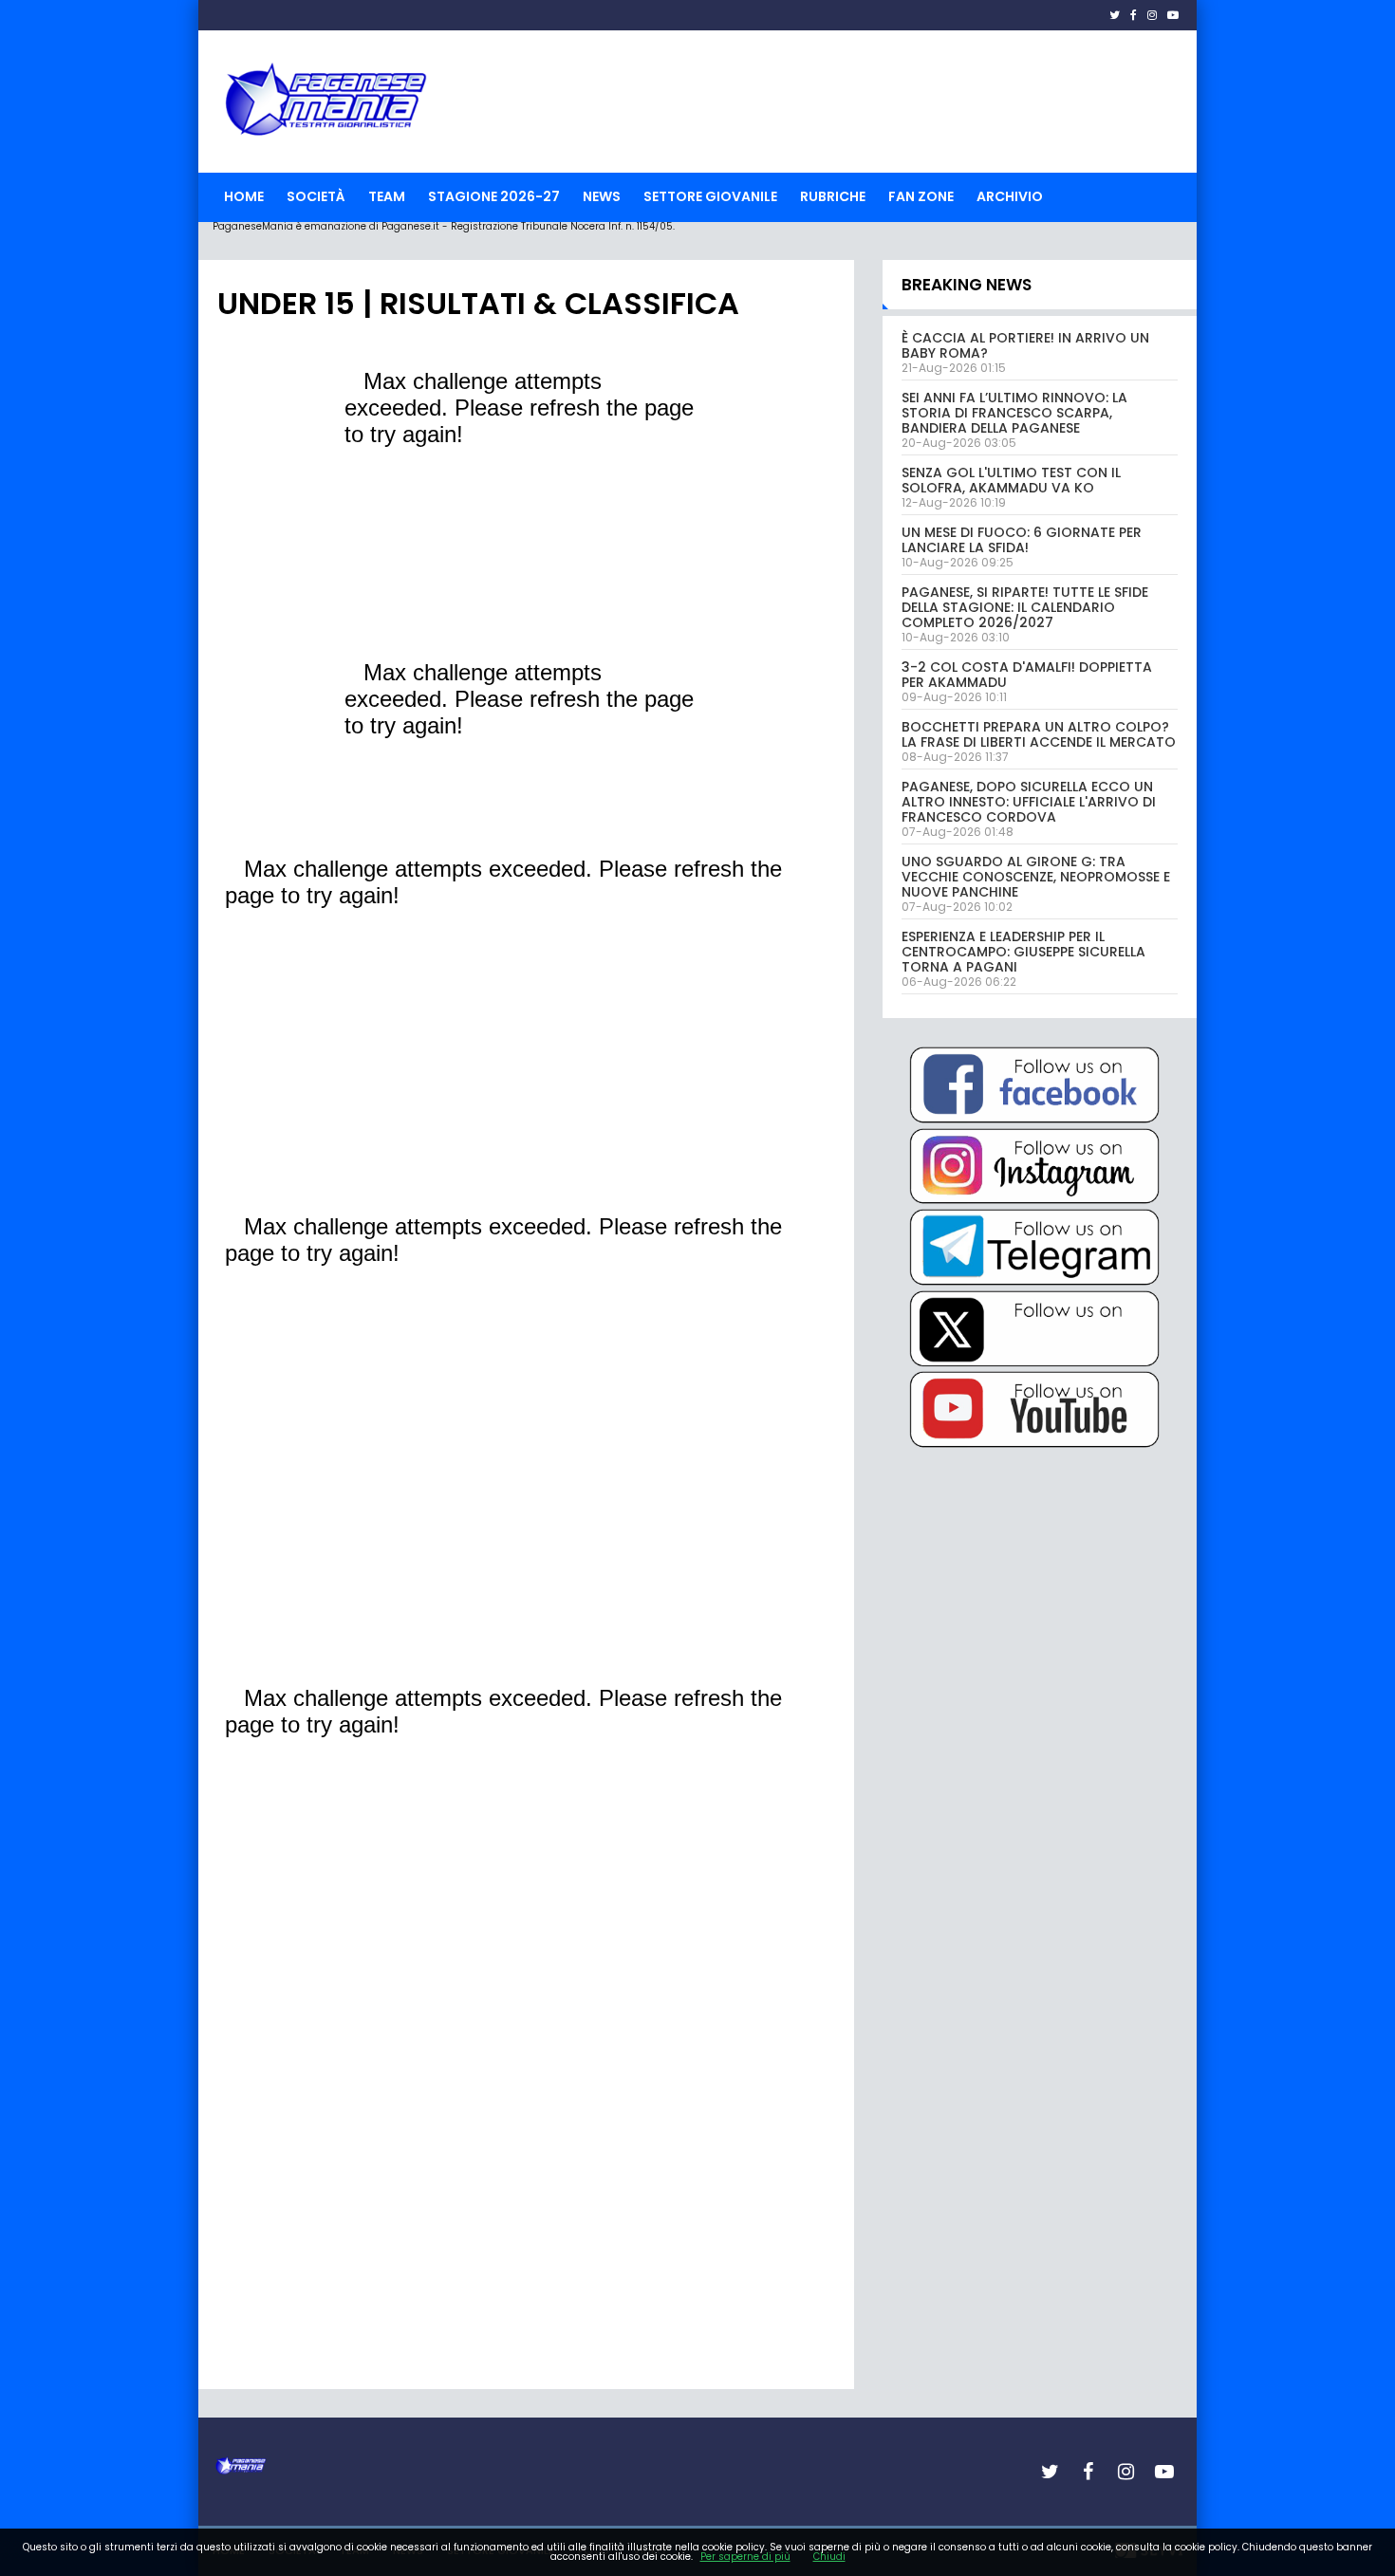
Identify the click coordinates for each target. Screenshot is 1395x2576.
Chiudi (829, 2557)
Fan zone (921, 196)
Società (316, 196)
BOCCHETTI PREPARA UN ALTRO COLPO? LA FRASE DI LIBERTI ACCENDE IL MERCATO (1039, 734)
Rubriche (833, 196)
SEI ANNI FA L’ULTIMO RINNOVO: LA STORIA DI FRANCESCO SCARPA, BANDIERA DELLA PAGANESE (1014, 413)
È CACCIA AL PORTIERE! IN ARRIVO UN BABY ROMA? (1025, 345)
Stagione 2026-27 (494, 196)
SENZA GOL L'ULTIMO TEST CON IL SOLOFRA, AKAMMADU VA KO (1011, 480)
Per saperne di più (745, 2557)
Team (387, 196)
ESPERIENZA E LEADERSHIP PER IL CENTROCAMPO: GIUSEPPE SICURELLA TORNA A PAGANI (1023, 952)
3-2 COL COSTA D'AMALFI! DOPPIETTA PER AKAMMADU (1027, 675)
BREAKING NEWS (967, 285)
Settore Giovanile (710, 196)
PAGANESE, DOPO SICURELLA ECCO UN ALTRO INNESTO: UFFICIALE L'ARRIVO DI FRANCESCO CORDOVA (1029, 802)
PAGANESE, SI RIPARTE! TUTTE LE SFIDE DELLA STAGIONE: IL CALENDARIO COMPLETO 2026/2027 (1025, 607)
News (602, 196)
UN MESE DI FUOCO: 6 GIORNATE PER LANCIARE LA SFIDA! (1022, 540)
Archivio (1010, 196)
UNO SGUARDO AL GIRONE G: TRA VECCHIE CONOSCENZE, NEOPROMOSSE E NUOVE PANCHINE (1036, 877)
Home (244, 196)
